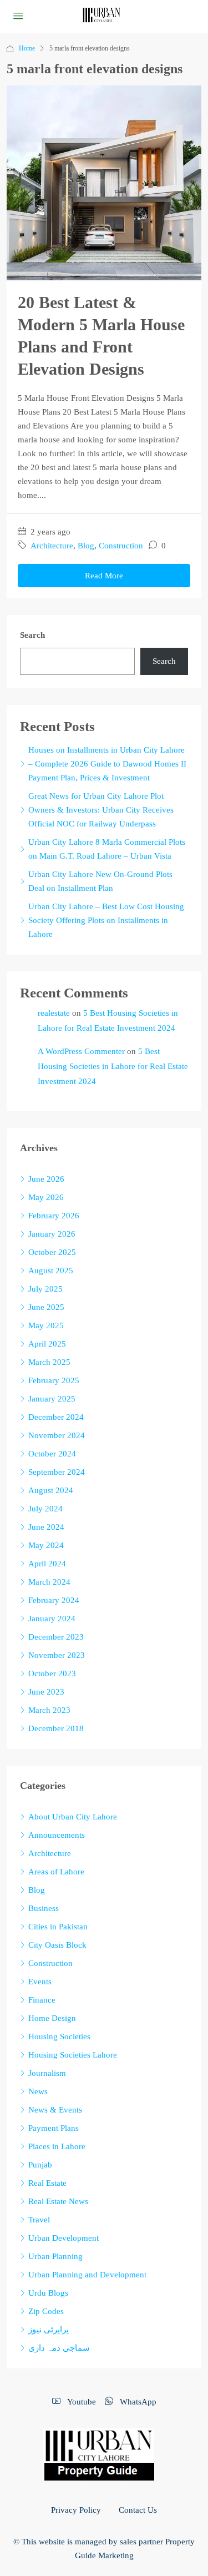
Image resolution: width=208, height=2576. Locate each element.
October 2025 (52, 1252)
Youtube (80, 2402)
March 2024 (49, 1582)
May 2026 (46, 1197)
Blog (86, 546)
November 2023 (57, 1655)
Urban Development (64, 2238)
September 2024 (57, 1472)
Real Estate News (58, 2201)
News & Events (55, 2110)
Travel (39, 2220)
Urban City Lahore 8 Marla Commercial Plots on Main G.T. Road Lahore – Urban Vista (107, 849)
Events (40, 1982)
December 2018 (56, 1728)
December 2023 (56, 1637)
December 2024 (56, 1417)
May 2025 (46, 1325)
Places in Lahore (57, 2146)
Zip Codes (46, 2311)
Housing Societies (59, 2036)
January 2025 (52, 1399)
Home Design (52, 2018)
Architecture (52, 546)
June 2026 (46, 1179)
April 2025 (47, 1344)
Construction (121, 546)
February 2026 (54, 1216)
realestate (54, 1013)
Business (44, 1908)
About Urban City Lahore (73, 1817)
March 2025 (49, 1362)
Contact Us (138, 2510)
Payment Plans (54, 2128)
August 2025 (51, 1271)
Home (27, 48)
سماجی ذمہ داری (59, 2348)
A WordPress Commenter (81, 1051)
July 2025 (45, 1289)
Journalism (47, 2073)
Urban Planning (55, 2256)
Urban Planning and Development (87, 2275)
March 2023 (49, 1710)
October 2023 (52, 1673)
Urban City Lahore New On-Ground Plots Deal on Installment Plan (100, 881)
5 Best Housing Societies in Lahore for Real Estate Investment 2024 (113, 1066)
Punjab (40, 2165)
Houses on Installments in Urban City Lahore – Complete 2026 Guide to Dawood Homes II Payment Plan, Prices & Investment (107, 764)
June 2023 (46, 1692)
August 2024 (51, 1490)
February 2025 (54, 1380)
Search (32, 635)
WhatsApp (137, 2402)
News (38, 2091)
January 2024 (52, 1619)
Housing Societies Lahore (73, 2055)
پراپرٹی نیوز (49, 2330)
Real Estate (47, 2183)
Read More (104, 576)
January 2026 (52, 1234)
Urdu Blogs (48, 2293)
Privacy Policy (76, 2510)
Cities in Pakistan (58, 1927)
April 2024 (47, 1564)
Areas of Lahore (56, 1872)
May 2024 (46, 1545)
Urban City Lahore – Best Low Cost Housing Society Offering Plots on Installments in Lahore (106, 920)
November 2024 (57, 1435)
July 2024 (45, 1509)
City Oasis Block (57, 1945)
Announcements (57, 1835)
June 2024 (46, 1527)
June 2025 (46, 1307)
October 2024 (52, 1454)
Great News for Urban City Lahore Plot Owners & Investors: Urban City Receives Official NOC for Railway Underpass (101, 810)
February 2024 (54, 1600)
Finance (42, 2000)
